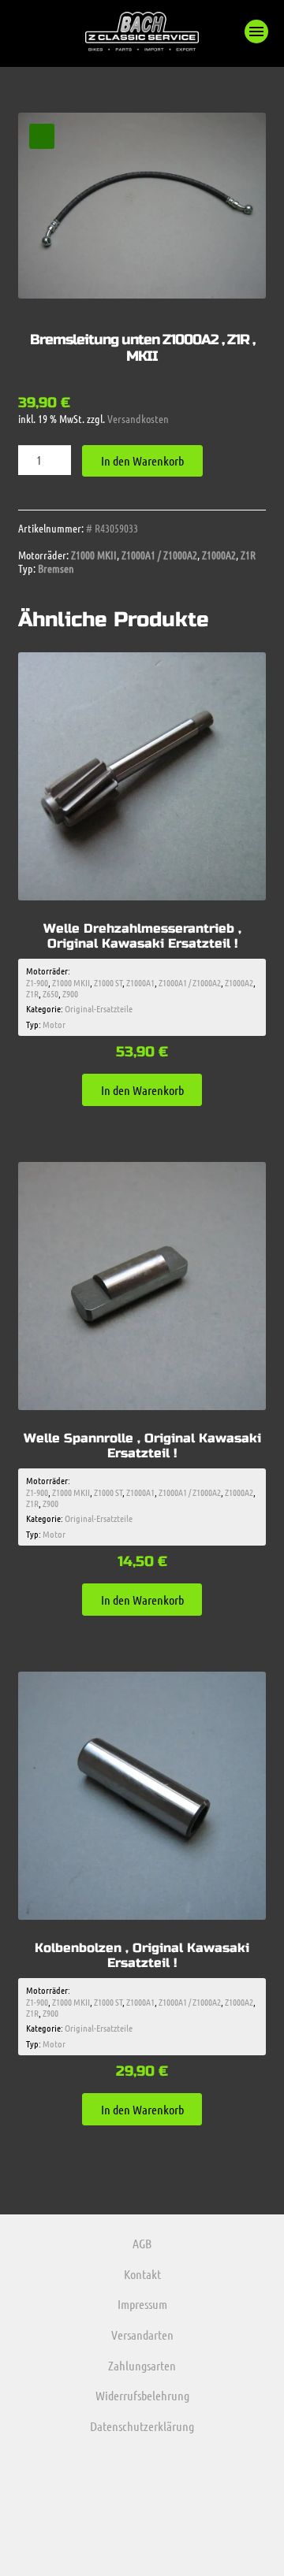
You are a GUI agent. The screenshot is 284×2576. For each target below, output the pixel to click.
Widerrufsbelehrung (142, 2395)
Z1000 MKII (94, 555)
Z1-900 (37, 982)
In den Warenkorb (142, 460)
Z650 (50, 993)
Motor (54, 1024)
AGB (142, 2243)
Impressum (142, 2304)
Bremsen (56, 568)
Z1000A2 (219, 555)
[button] (256, 32)
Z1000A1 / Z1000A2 (159, 555)
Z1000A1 (140, 982)
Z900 (70, 993)
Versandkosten (138, 418)
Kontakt (142, 2274)
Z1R (248, 555)
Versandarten (142, 2335)
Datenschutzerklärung (142, 2426)
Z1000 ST (108, 982)
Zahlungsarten (142, 2365)
